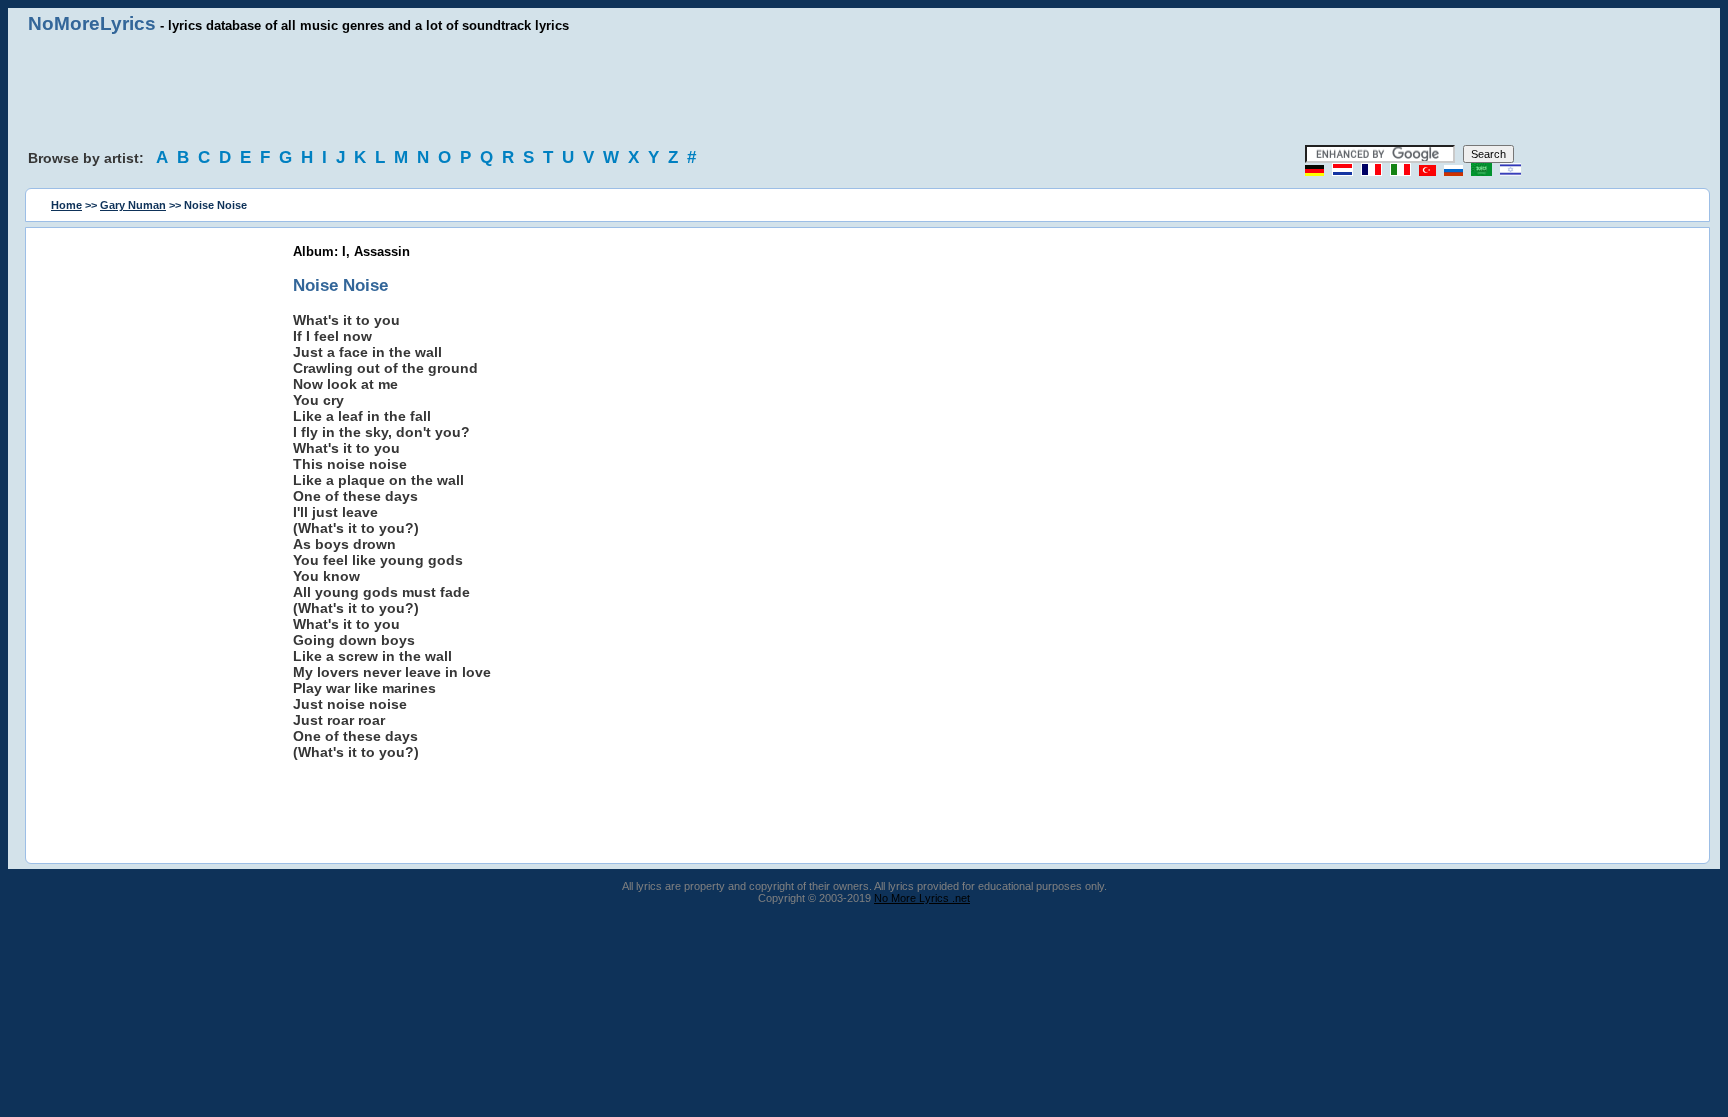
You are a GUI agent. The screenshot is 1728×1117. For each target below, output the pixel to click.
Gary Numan (133, 205)
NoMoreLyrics (92, 23)
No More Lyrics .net (922, 898)
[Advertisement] (864, 90)
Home (66, 205)
